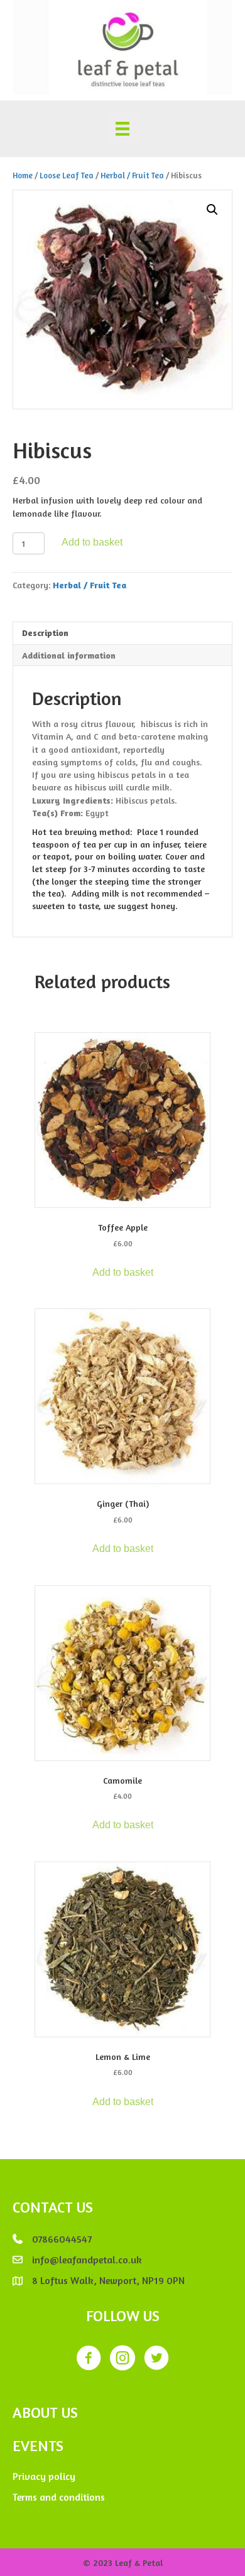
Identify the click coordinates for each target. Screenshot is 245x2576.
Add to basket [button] (123, 1272)
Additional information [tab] (69, 655)
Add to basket (92, 542)
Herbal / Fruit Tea (132, 175)
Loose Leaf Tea (67, 175)
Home (23, 175)
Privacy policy (44, 2476)
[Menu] (122, 129)
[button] (212, 210)
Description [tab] (45, 633)
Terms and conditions (59, 2497)
